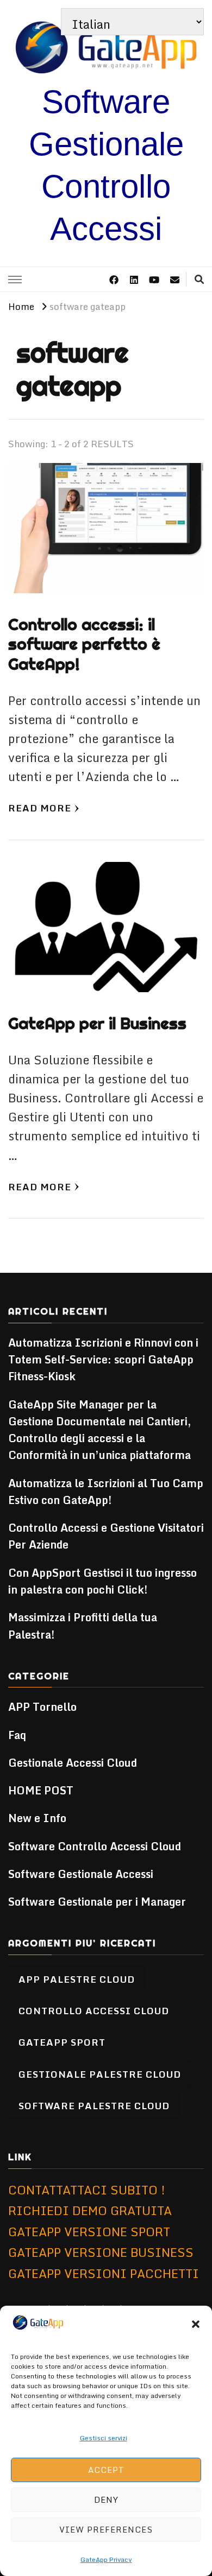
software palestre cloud (94, 2105)
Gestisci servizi (104, 2438)
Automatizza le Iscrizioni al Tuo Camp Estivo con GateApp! (106, 1492)
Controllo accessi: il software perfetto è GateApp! (84, 644)
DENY (106, 2499)
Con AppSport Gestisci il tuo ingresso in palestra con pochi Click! (102, 1581)
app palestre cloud (77, 1979)
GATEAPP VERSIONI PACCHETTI (104, 2273)
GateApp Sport (62, 2042)
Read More (40, 808)
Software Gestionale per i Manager (97, 1902)
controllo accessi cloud (94, 2010)
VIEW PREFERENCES (106, 2529)
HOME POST (41, 1790)
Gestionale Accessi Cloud (73, 1763)
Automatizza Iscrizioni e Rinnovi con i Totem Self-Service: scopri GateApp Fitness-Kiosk (103, 1360)
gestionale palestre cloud (100, 2074)
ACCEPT (106, 2470)
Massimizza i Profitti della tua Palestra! (83, 1626)
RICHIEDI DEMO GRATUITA (90, 2210)
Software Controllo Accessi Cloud (95, 1846)
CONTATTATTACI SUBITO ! (87, 2190)
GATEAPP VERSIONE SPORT (89, 2232)
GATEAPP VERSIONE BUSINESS (101, 2252)
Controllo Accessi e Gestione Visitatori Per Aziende (106, 1536)
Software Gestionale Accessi (81, 1874)
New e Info (37, 1818)
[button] (196, 2324)
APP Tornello (42, 1707)
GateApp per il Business (97, 1023)
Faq (17, 1735)
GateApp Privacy (106, 2559)
